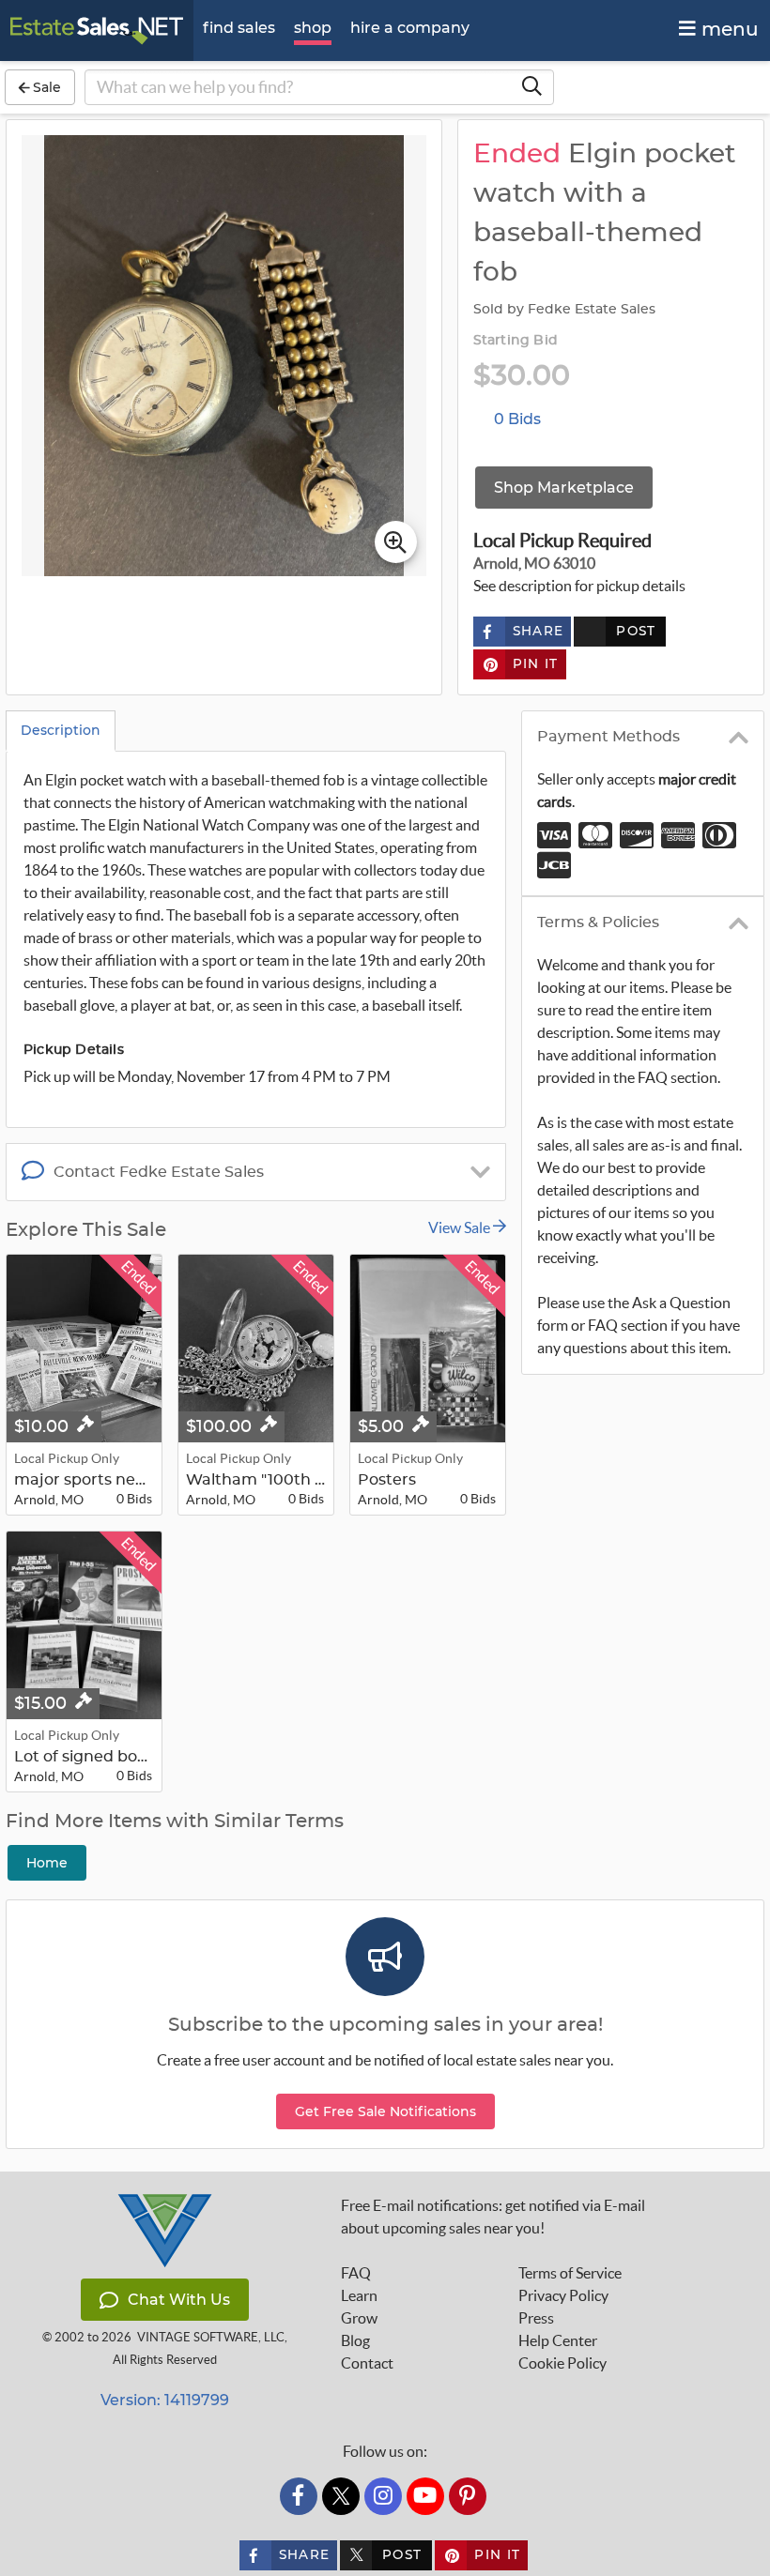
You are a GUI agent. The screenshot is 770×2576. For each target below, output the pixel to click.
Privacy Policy (563, 2295)
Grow (359, 2318)
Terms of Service (570, 2273)
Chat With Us (179, 2300)
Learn (359, 2295)
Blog (355, 2340)
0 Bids (517, 419)
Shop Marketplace (564, 488)
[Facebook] (299, 2496)
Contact (367, 2363)
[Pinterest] (468, 2496)
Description (61, 730)
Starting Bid (516, 341)
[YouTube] (425, 2496)
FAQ (356, 2273)
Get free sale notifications (385, 2111)
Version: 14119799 (165, 2400)
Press (536, 2318)
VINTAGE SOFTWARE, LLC (211, 2337)
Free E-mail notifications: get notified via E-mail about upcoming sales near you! (493, 2217)
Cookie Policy (562, 2363)
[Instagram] (383, 2496)
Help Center (558, 2340)
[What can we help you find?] (531, 87)
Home (47, 1863)
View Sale (461, 1227)
